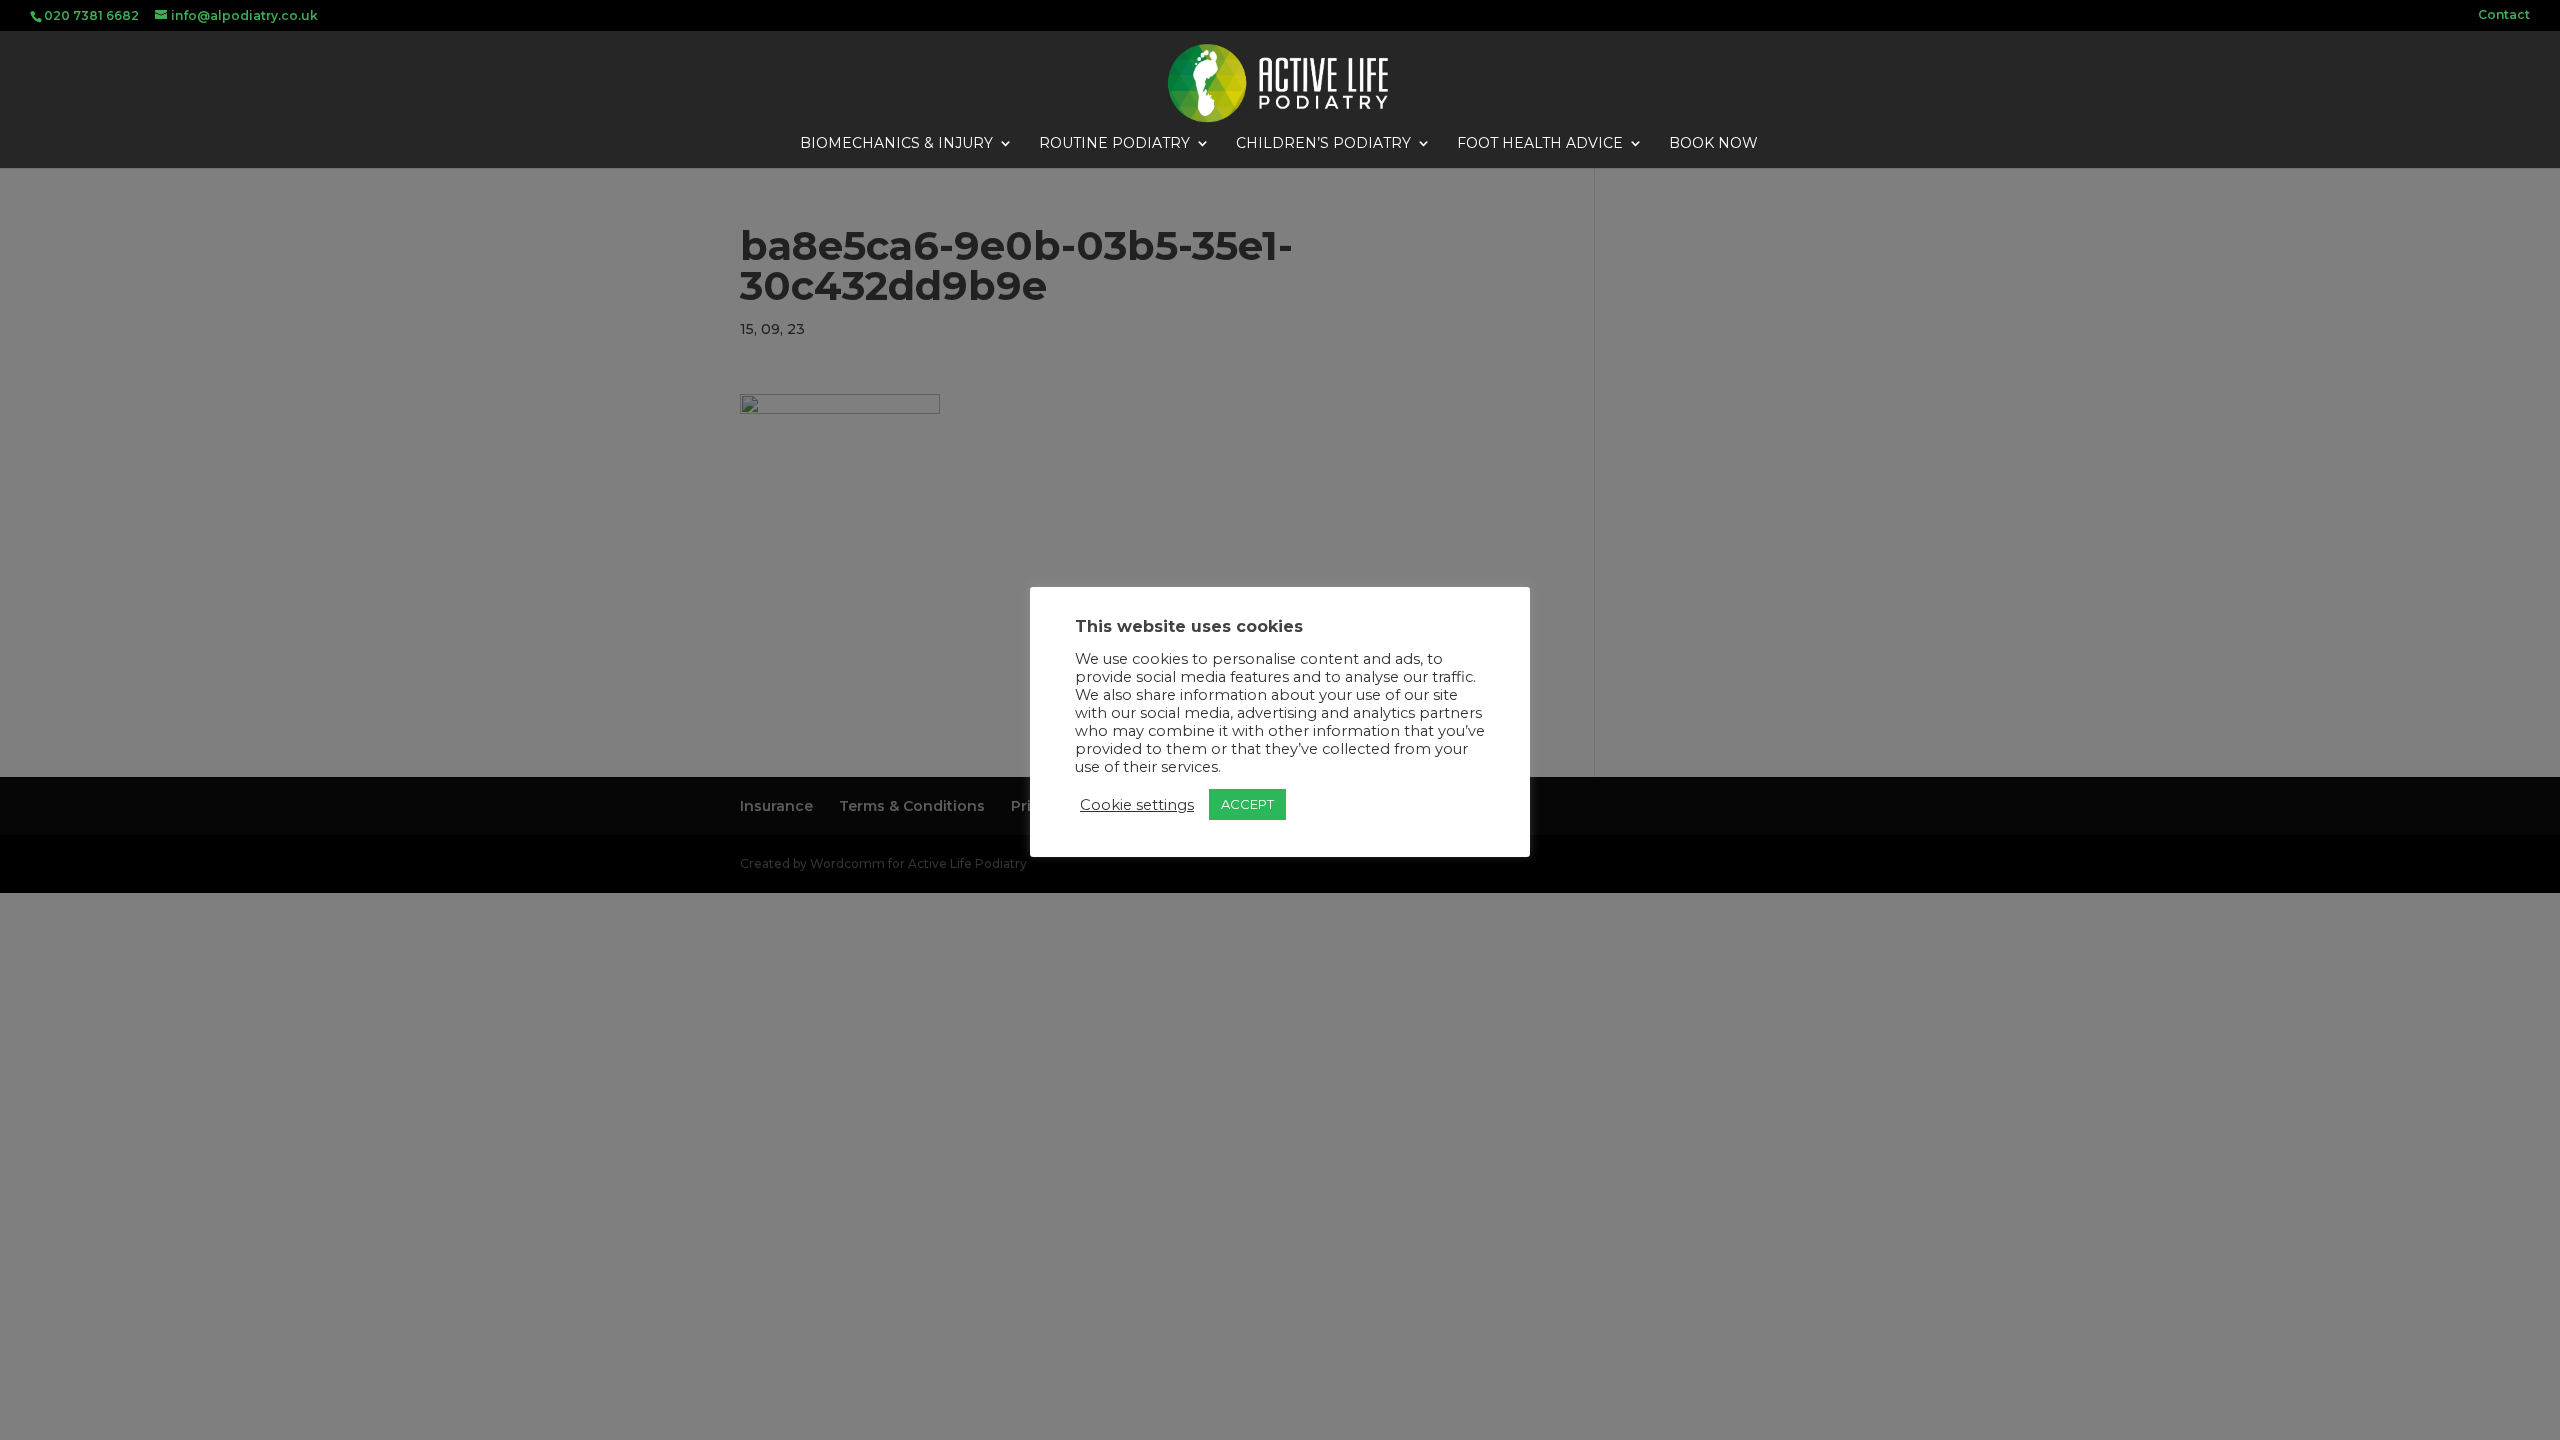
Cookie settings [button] (1137, 805)
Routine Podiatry (1114, 144)
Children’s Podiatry (1323, 144)
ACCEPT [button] (1247, 804)
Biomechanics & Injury (896, 144)
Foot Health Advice (1540, 144)
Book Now (1713, 144)
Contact (2504, 15)
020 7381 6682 (91, 15)
